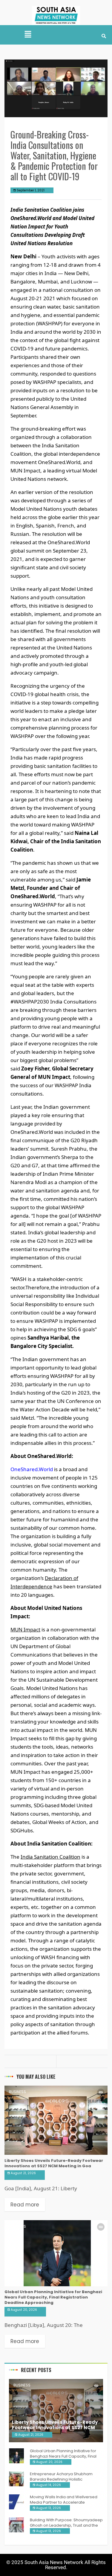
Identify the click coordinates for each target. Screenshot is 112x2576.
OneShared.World (32, 1469)
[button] (28, 35)
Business (17, 2092)
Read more (25, 2205)
